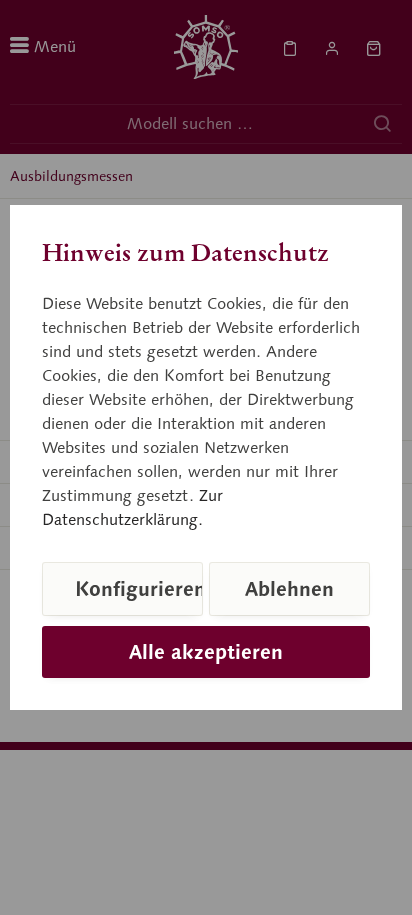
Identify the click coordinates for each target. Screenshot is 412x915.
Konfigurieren (139, 589)
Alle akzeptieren (206, 652)
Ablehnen (289, 589)
